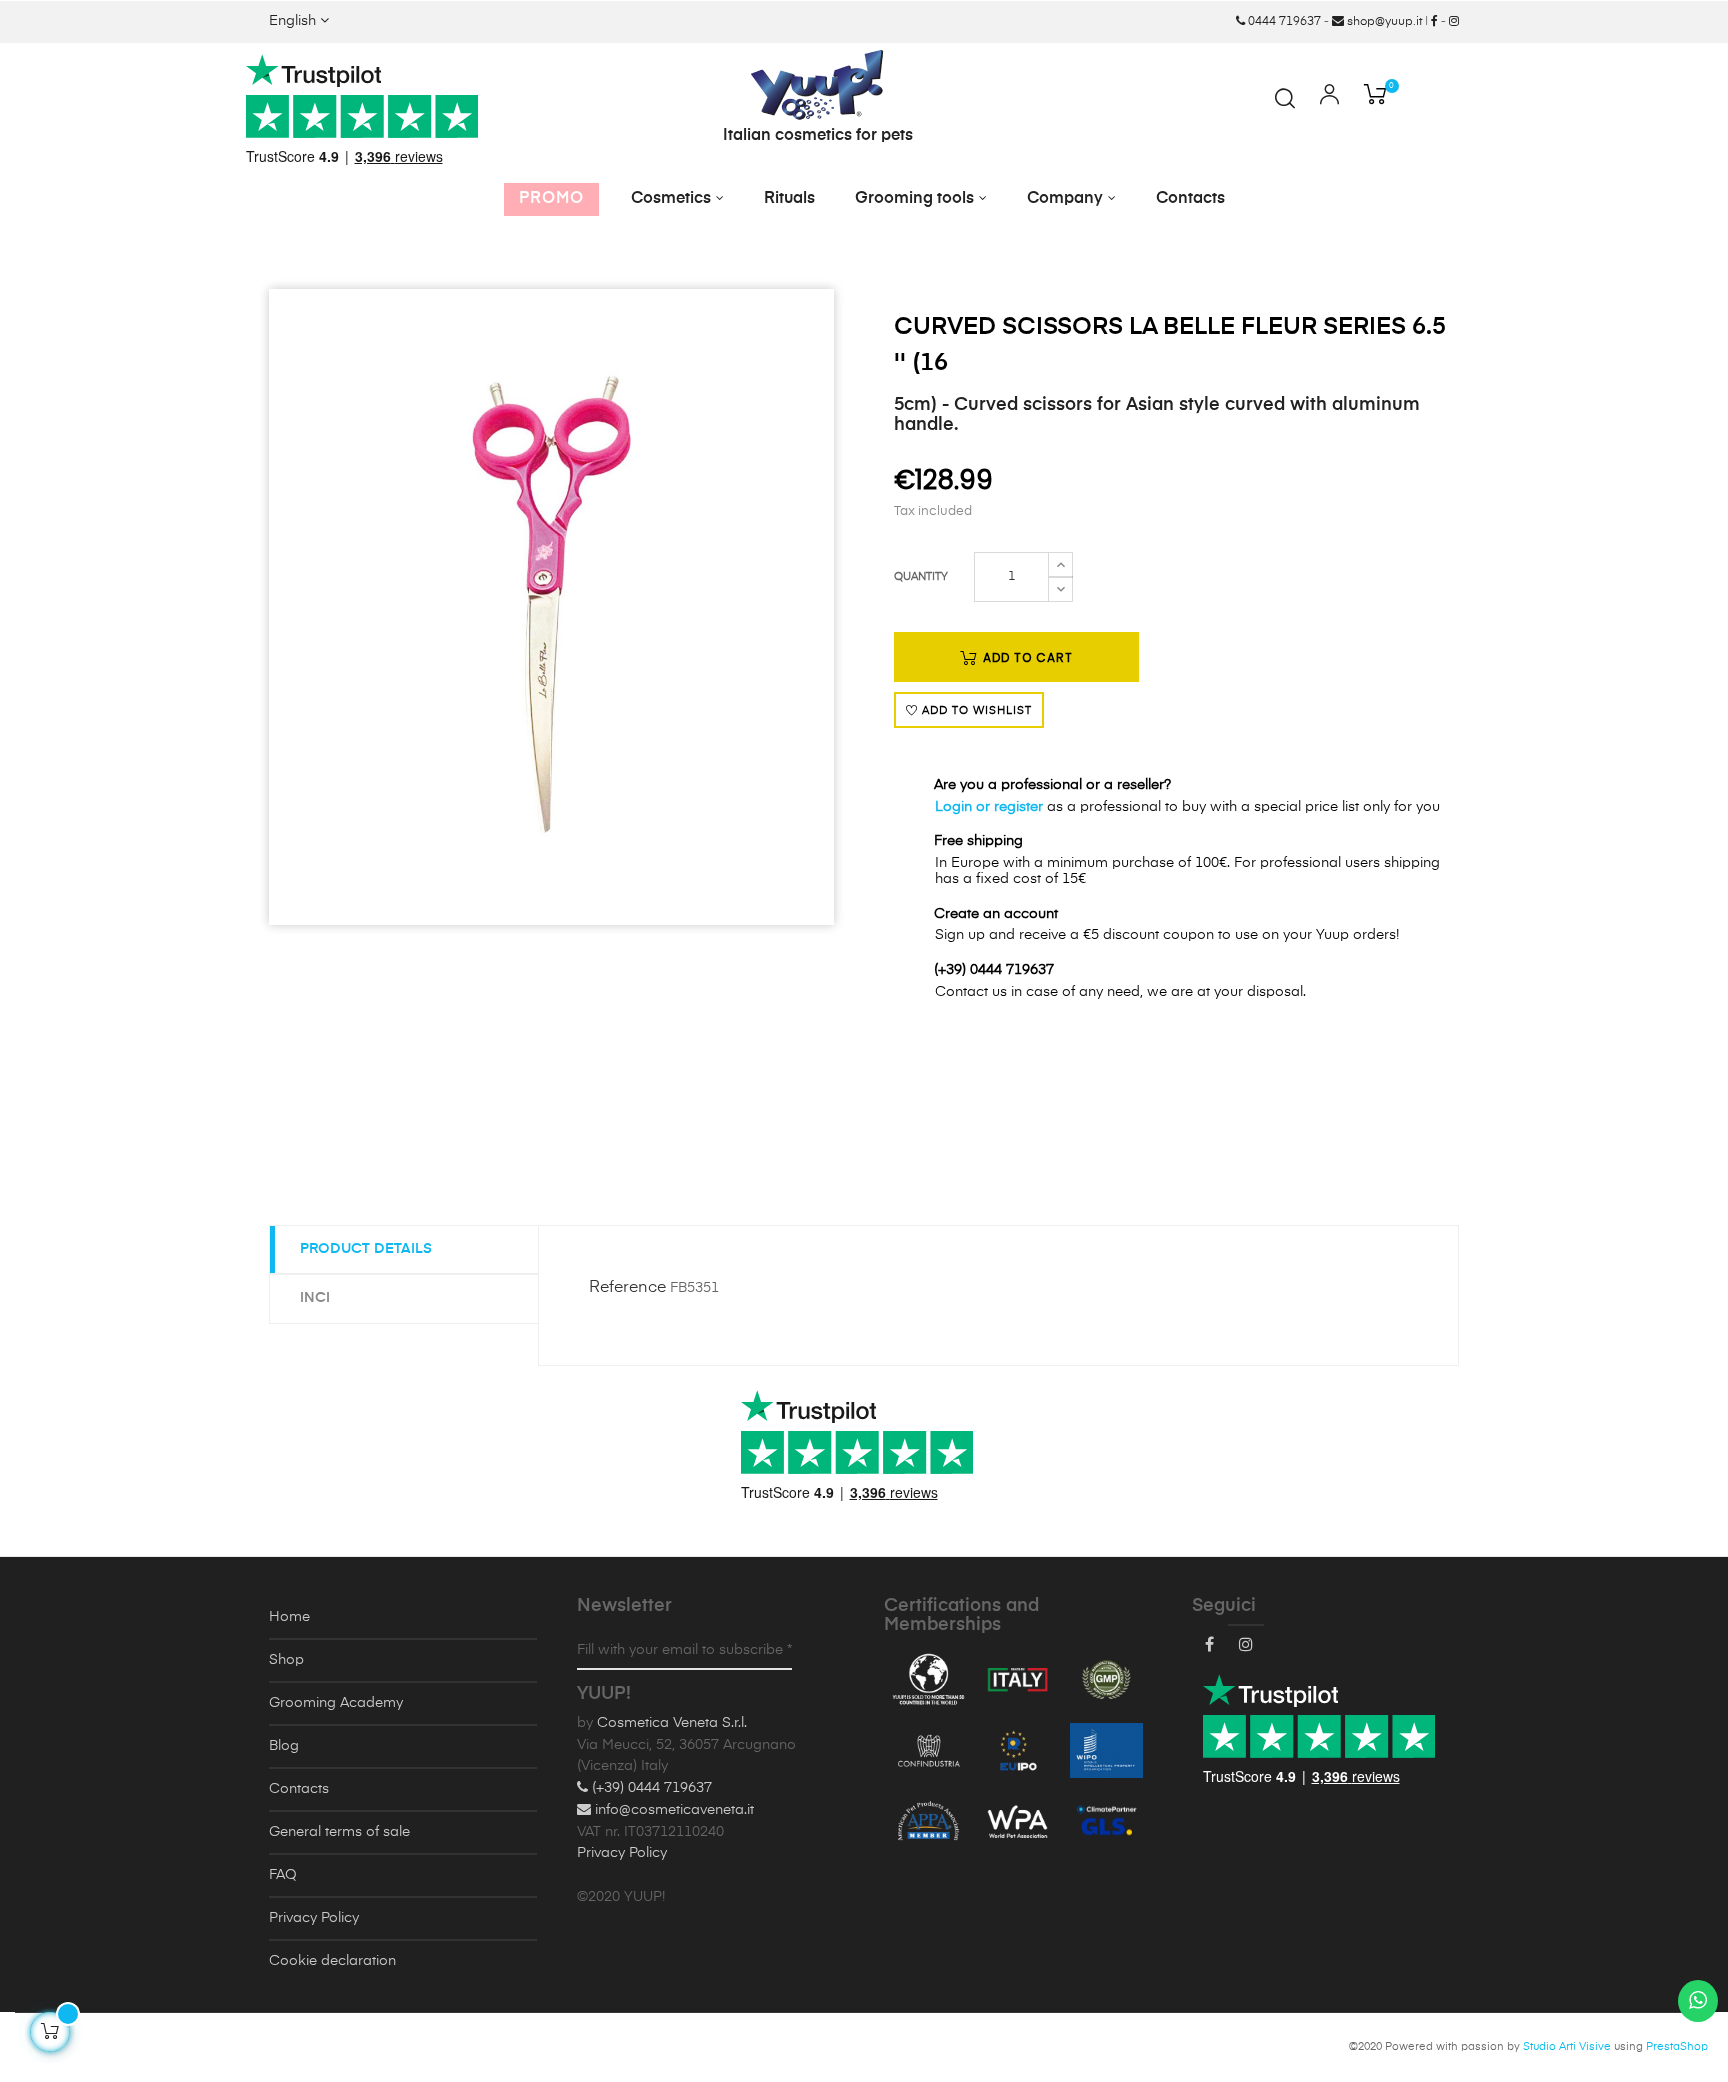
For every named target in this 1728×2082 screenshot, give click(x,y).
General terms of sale (339, 1832)
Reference (627, 1288)
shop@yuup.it (1383, 22)
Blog (284, 1746)
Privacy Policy (314, 1918)
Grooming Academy (336, 1703)
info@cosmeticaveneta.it (672, 1810)
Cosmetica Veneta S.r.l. (672, 1723)
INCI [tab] (315, 1298)
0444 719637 (1283, 22)
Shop (286, 1660)
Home (289, 1617)
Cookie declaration (332, 1961)
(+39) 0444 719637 (650, 1788)
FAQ (283, 1875)
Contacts (299, 1789)
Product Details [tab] (366, 1249)
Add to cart (1026, 657)
